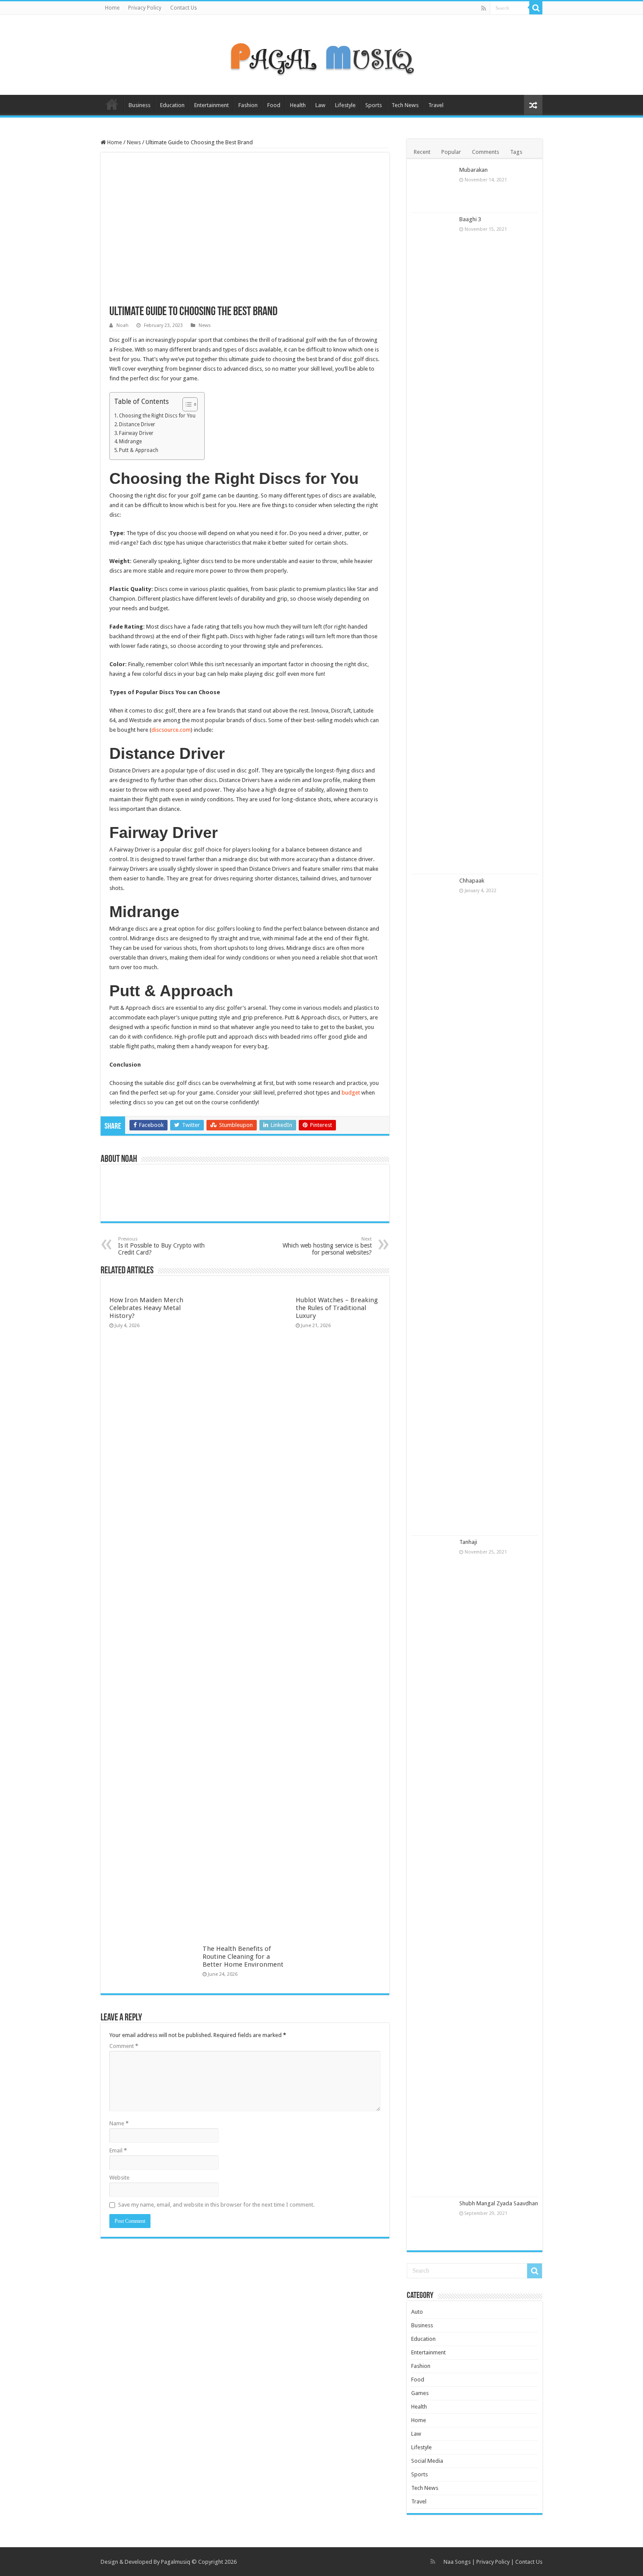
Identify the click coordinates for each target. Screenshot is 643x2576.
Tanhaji (468, 1542)
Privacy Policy (145, 8)
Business (140, 105)
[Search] (536, 8)
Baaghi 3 (470, 219)
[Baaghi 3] (433, 543)
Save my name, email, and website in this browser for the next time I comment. (216, 2205)
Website (119, 2178)
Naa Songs (457, 2562)
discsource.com (171, 730)
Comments (486, 152)
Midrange (130, 442)
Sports (374, 105)
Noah (122, 325)
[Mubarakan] (433, 188)
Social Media (427, 2461)
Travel (436, 105)
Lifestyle (345, 105)
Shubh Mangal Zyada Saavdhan (499, 2203)
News (134, 142)
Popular (451, 152)
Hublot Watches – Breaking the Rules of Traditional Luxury (337, 1308)
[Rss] (484, 8)
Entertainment (211, 105)
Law (320, 105)
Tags (516, 152)
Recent (422, 152)
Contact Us (183, 8)
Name (119, 2123)
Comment (124, 2046)
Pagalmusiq (176, 2562)
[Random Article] (533, 105)
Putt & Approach (139, 450)
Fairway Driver (136, 433)
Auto (417, 2312)
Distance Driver (137, 424)
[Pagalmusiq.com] (321, 53)
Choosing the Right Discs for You (157, 416)
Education (172, 105)
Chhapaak (472, 881)
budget (351, 1093)
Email (118, 2150)
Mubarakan (474, 170)
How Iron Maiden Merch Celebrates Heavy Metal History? (146, 1308)
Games (420, 2393)
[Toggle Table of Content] (186, 404)
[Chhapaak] (433, 1205)
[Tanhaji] (433, 1866)
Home (112, 8)
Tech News (405, 105)
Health (298, 105)
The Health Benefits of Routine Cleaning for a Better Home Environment (243, 1957)
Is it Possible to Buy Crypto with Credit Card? (161, 1246)
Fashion (248, 105)
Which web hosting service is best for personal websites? (327, 1246)
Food (274, 105)
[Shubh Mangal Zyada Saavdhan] (433, 2221)
